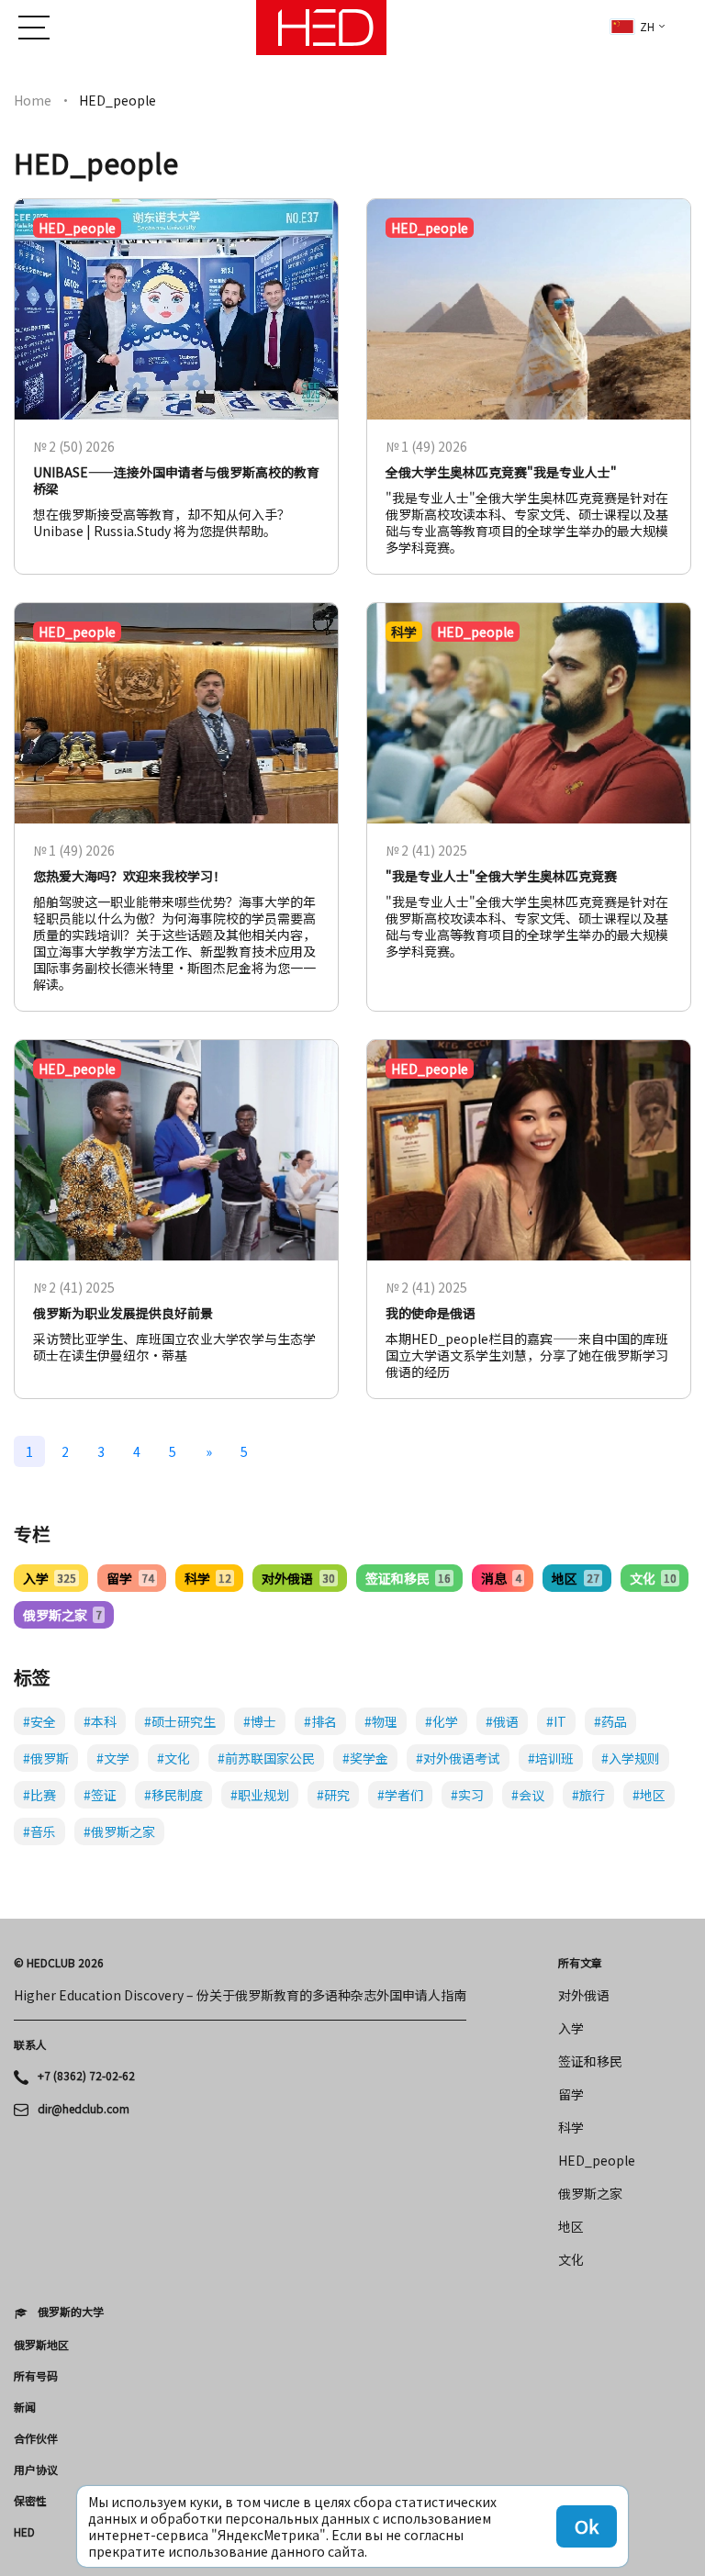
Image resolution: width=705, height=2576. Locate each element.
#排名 (320, 1721)
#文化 (173, 1758)
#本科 (100, 1721)
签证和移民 (408, 1578)
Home (33, 100)
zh (647, 26)
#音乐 (39, 1831)
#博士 (260, 1721)
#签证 (100, 1795)
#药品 (610, 1721)
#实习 (467, 1795)
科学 (208, 1578)
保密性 (30, 2501)
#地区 (649, 1795)
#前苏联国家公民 (266, 1758)
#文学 (113, 1758)
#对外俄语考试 (458, 1758)
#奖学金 (365, 1758)
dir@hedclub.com (84, 2109)
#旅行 (588, 1795)
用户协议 (36, 2470)
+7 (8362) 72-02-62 (86, 2076)
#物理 (381, 1721)
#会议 (528, 1795)
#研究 (333, 1795)
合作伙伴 (36, 2438)
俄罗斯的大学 (71, 2312)
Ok (587, 2526)
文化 (653, 1578)
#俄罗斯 (46, 1758)
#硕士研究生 (180, 1721)
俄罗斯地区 (41, 2345)
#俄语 (502, 1721)
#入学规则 (631, 1758)
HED (24, 2532)
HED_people (597, 2160)
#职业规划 (260, 1795)
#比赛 (39, 1795)
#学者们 (400, 1795)
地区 (575, 1578)
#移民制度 (173, 1795)
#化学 (442, 1721)
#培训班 (551, 1758)
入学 (50, 1578)
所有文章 (580, 1963)
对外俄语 (298, 1578)
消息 (501, 1578)
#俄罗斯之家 (119, 1831)
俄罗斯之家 (62, 1615)
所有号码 (36, 2376)
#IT (556, 1721)
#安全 (39, 1721)
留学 (130, 1578)
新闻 (25, 2407)
